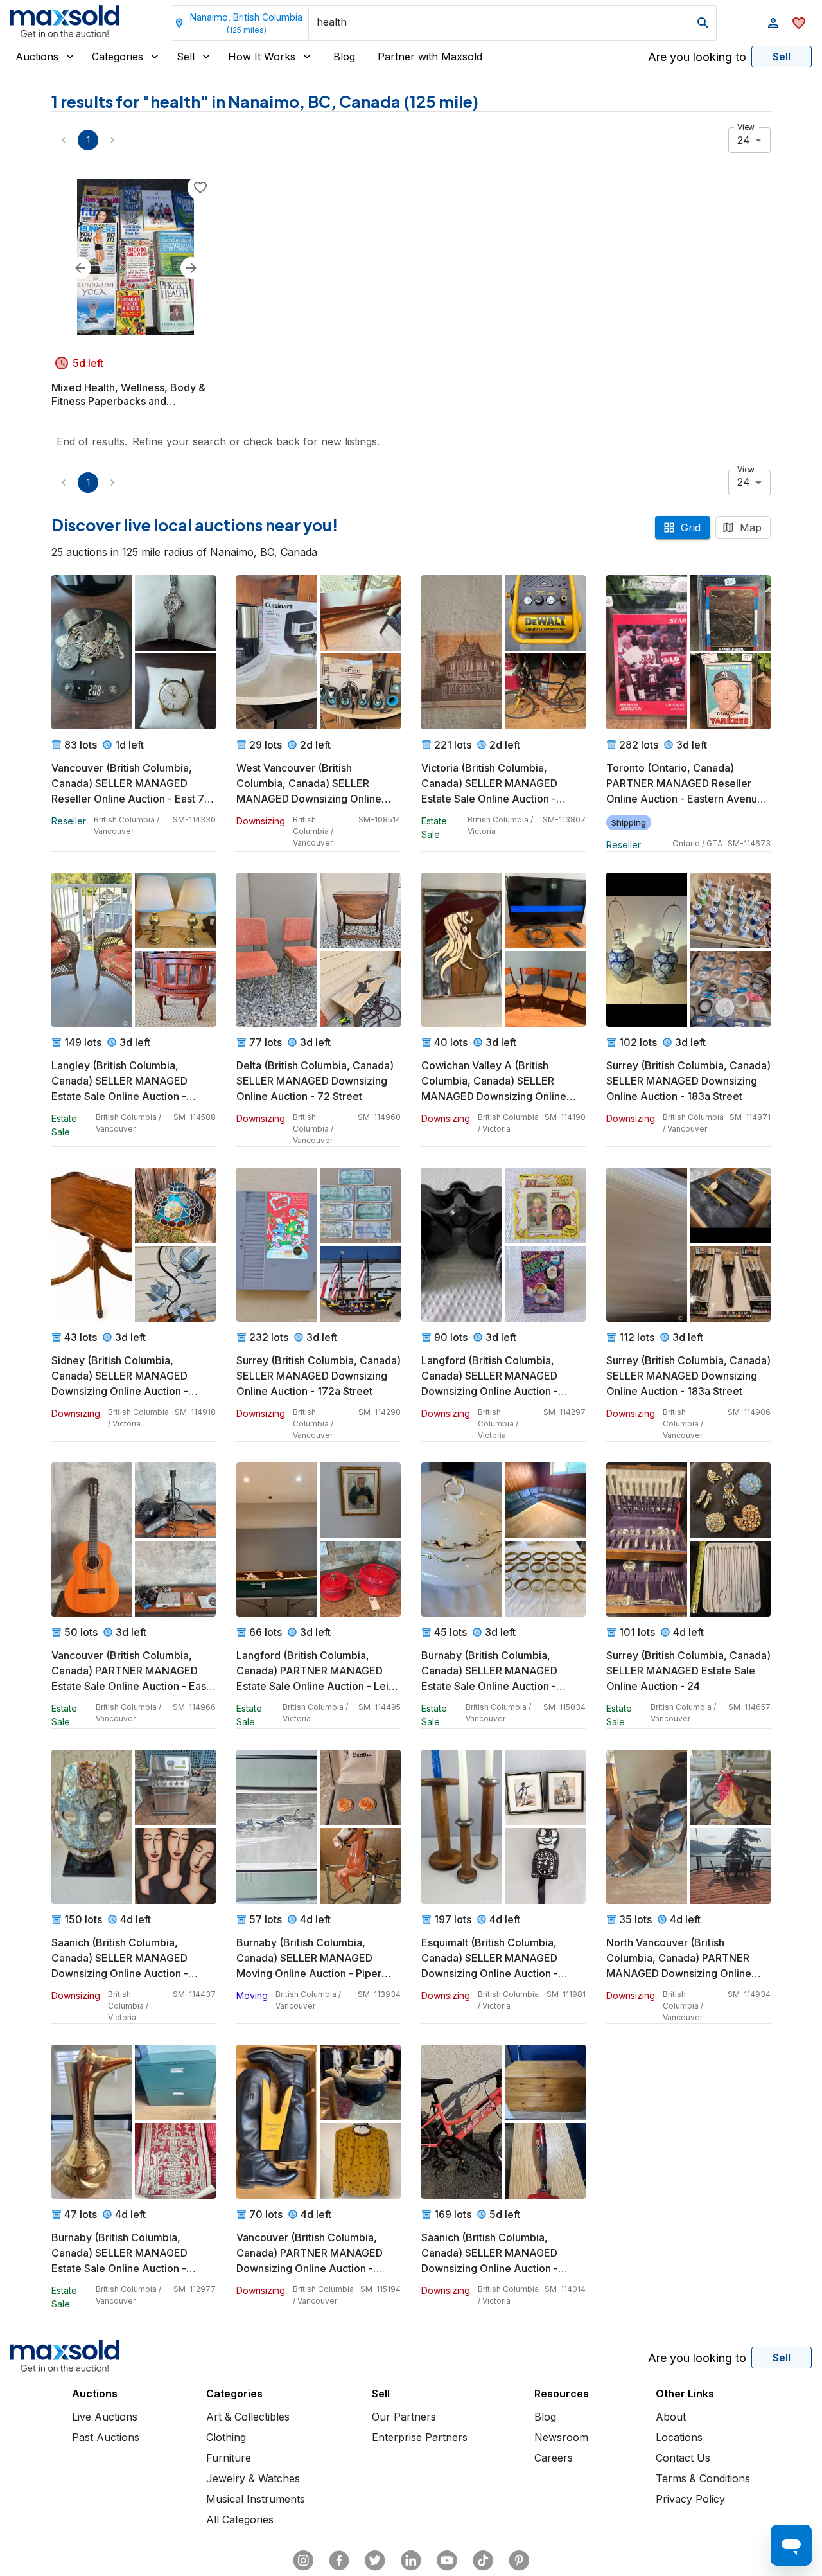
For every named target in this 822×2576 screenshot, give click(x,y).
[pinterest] (519, 2561)
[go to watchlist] (799, 23)
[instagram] (303, 2561)
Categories (118, 57)
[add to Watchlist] (200, 188)
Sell (186, 57)
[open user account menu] (773, 23)
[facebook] (339, 2561)
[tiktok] (483, 2561)
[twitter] (375, 2561)
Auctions (37, 57)
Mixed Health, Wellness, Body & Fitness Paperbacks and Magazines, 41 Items (128, 395)
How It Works (262, 57)
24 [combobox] (744, 140)
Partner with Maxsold (430, 57)
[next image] (191, 268)
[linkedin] (411, 2561)
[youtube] (447, 2561)
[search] (703, 23)
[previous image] (80, 268)
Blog (344, 57)
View (746, 127)
